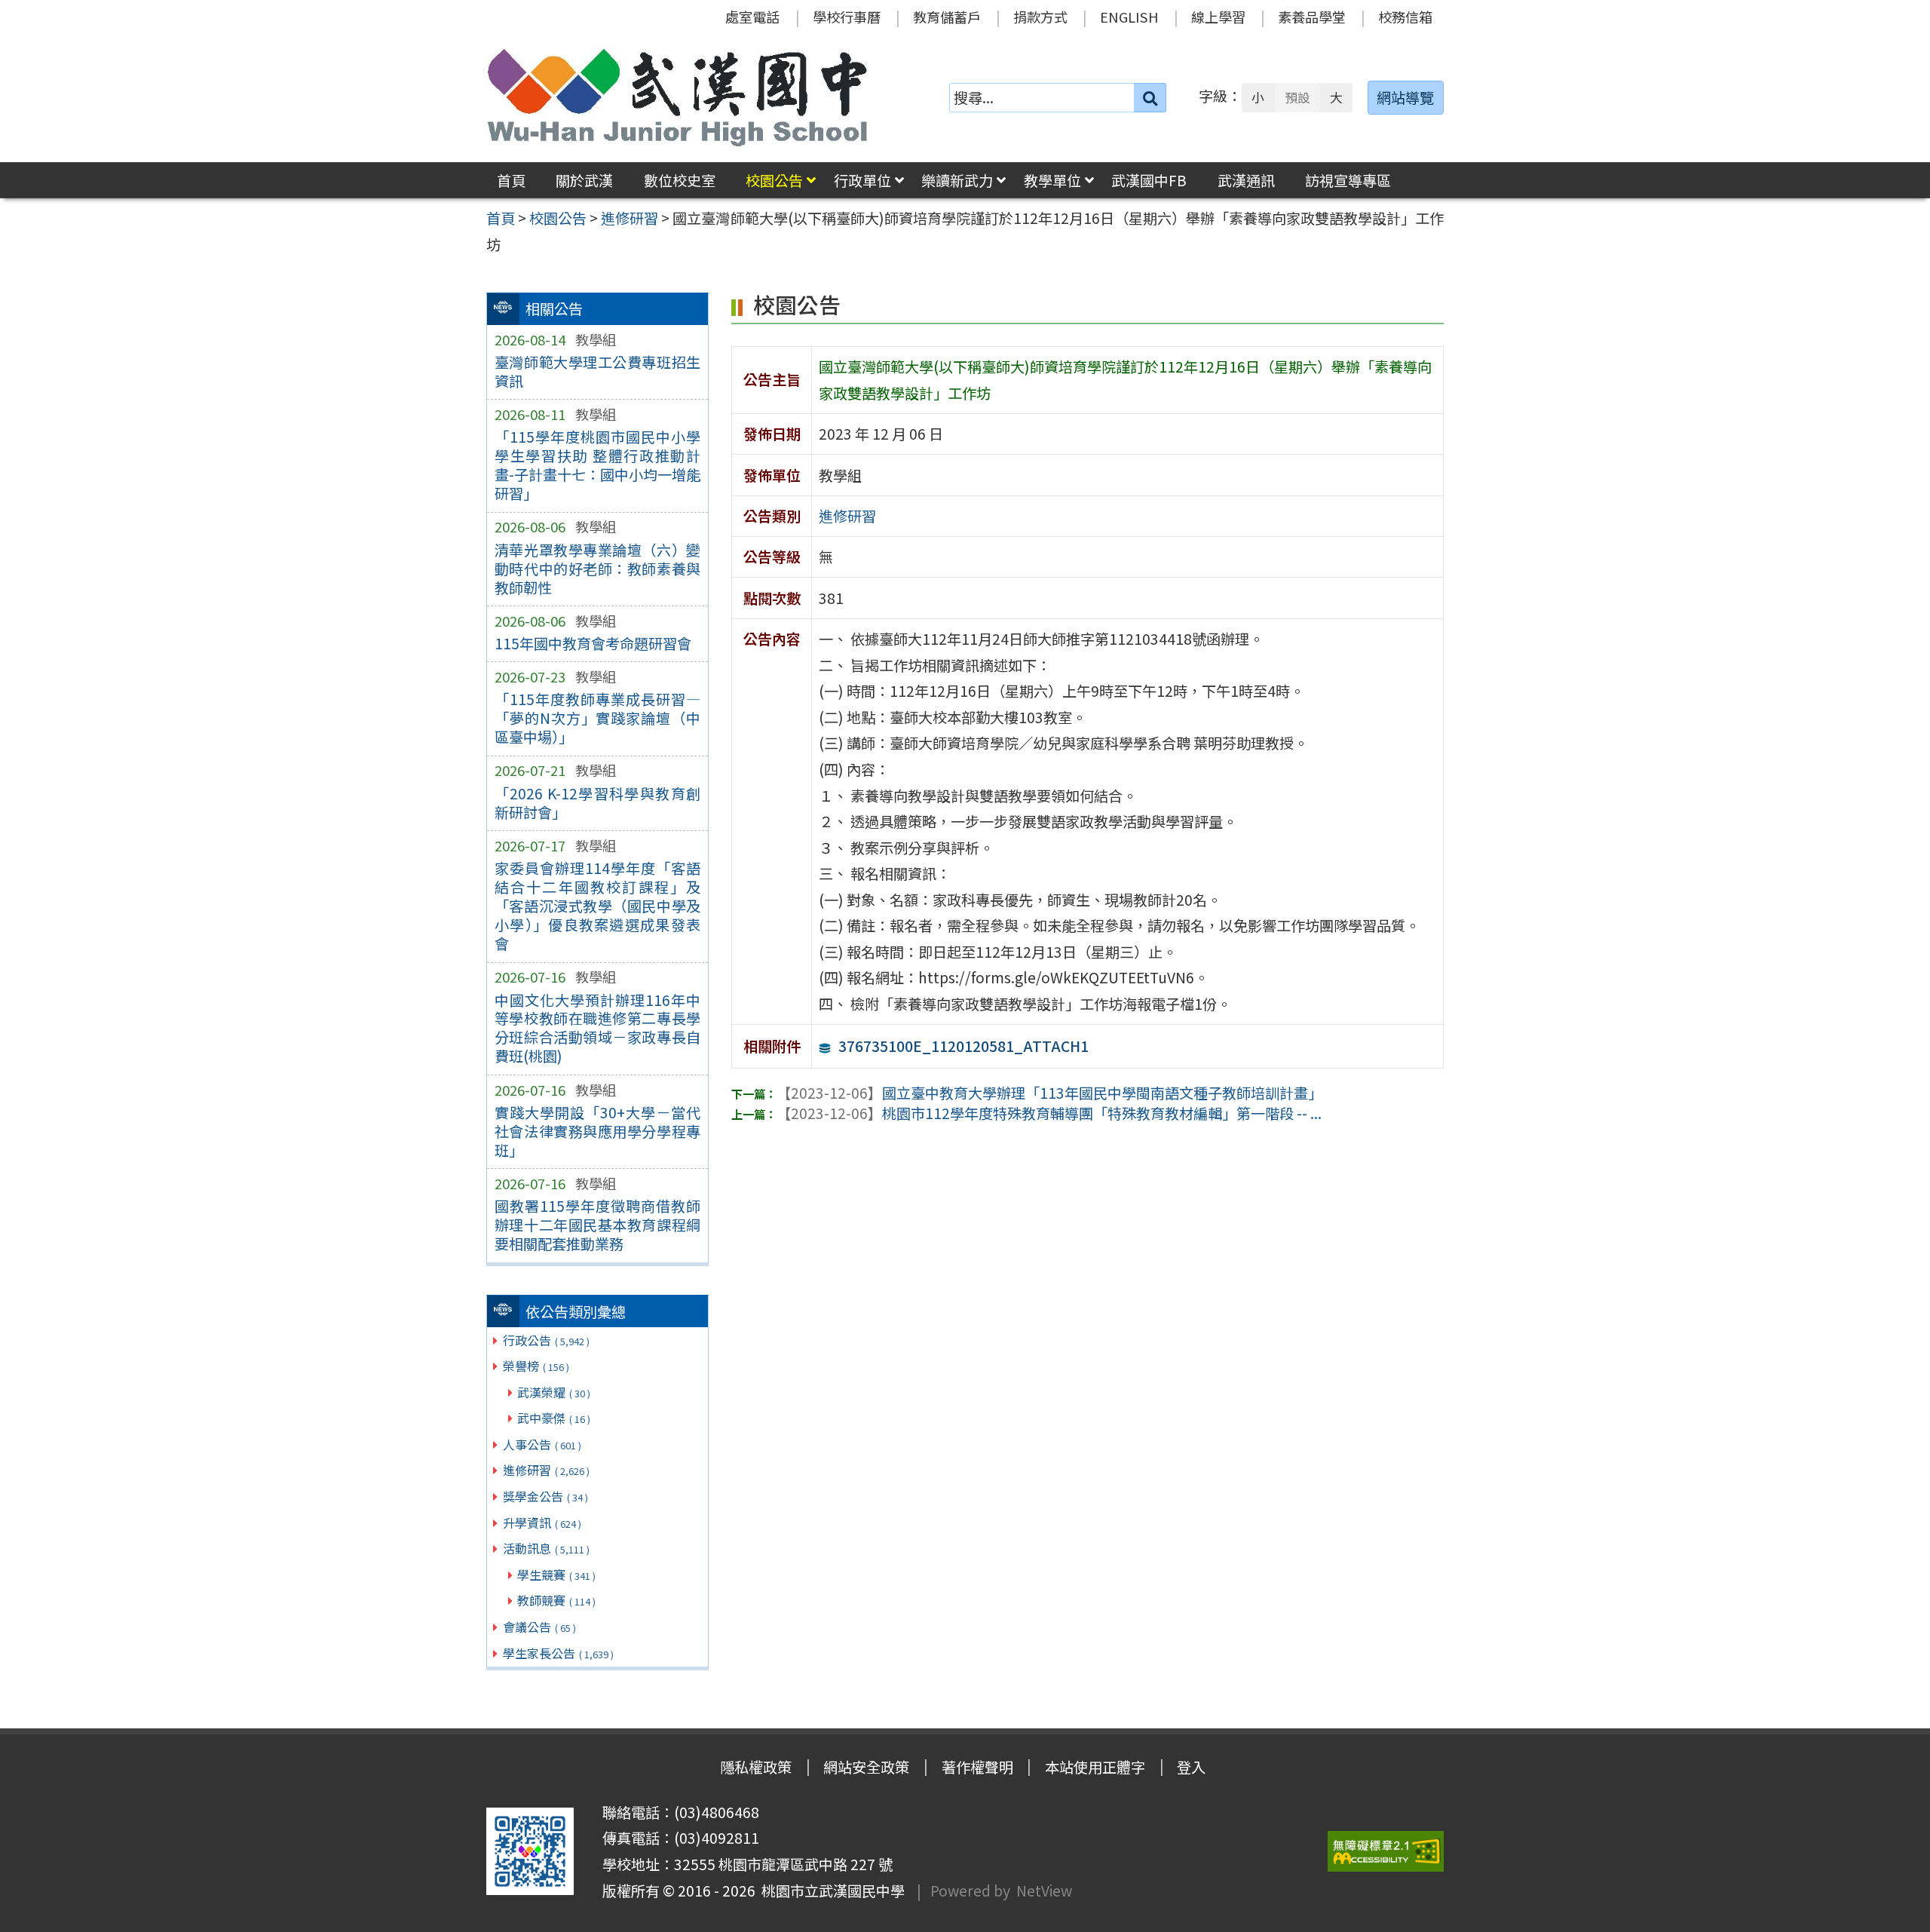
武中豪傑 (554, 1418)
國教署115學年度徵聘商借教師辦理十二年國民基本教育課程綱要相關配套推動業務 (597, 1225)
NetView (1044, 1891)
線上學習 (1218, 17)
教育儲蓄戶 (947, 17)
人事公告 (542, 1444)
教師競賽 (556, 1600)
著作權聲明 (977, 1767)
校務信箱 (1405, 17)
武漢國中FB (1149, 180)
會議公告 (539, 1627)
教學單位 (1052, 180)
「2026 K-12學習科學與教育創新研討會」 (597, 803)
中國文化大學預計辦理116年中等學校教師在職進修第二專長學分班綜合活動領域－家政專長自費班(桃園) (597, 1028)
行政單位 (862, 180)
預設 (1297, 97)
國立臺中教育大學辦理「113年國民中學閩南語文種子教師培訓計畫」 (1049, 1093)
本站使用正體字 (1095, 1767)
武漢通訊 (1246, 180)
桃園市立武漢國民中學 (830, 1891)
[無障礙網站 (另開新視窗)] (1386, 1852)
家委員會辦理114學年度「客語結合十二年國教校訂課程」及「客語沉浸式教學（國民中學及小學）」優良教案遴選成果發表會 (597, 906)
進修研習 (546, 1470)
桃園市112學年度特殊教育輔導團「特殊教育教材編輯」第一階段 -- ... (1049, 1113)
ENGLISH (1129, 17)
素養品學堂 (1312, 17)
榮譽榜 (536, 1366)
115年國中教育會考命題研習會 (593, 643)
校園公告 (774, 180)
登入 (1191, 1767)
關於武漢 (584, 180)
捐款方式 (1040, 17)
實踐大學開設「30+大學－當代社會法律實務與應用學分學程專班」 (597, 1131)
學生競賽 (556, 1575)
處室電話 (752, 17)
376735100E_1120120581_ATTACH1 (963, 1046)
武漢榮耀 (554, 1392)
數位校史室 (680, 180)
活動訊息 (546, 1548)
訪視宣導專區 (1348, 180)
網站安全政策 (866, 1767)
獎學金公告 (545, 1496)
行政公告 (546, 1340)
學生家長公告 (558, 1653)
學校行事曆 (847, 17)
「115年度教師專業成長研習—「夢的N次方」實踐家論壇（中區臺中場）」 (597, 718)
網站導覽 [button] (1405, 97)
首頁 (511, 180)
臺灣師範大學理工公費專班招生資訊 (597, 371)
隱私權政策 (756, 1767)
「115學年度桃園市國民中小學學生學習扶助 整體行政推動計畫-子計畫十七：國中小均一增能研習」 (597, 465)
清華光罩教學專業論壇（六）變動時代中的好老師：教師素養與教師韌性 (597, 569)
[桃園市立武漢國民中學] (678, 97)
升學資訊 (542, 1523)
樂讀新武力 (957, 180)
